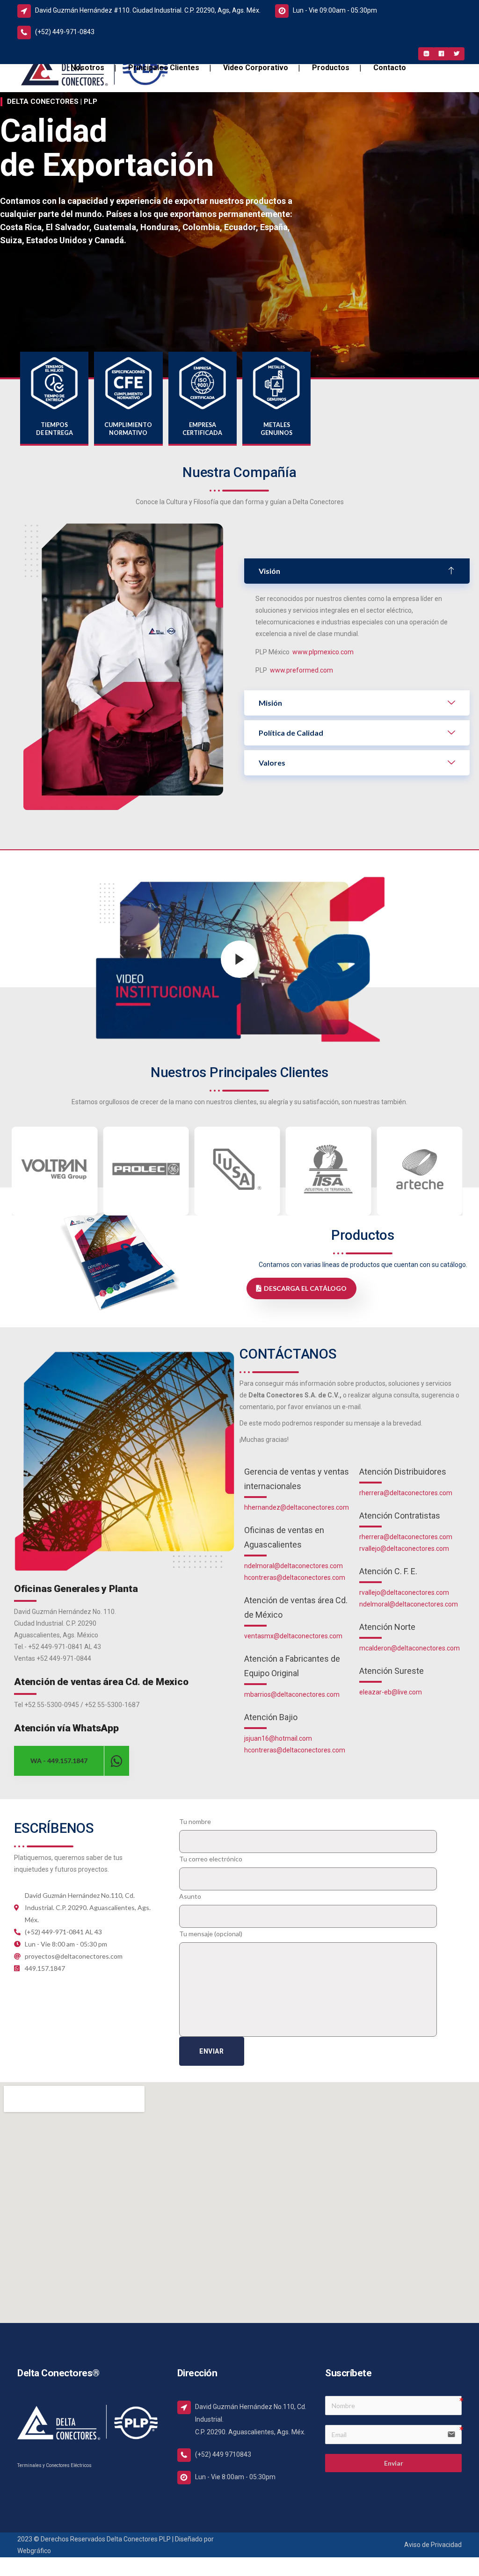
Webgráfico (34, 2551)
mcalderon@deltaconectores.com (410, 1648)
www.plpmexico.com (323, 652)
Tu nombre (195, 1821)
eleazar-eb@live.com (391, 1692)
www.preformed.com (301, 670)
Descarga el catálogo (305, 1288)
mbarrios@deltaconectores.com (292, 1694)
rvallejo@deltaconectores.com (404, 1548)
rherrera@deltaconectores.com (406, 1493)
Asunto (190, 1896)
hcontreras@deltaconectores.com (295, 1577)
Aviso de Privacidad (433, 2545)
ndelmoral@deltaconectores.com (294, 1566)
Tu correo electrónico (211, 1859)
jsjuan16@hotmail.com (278, 1738)
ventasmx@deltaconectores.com (293, 1636)
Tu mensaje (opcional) (211, 1934)
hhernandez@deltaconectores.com (297, 1507)
